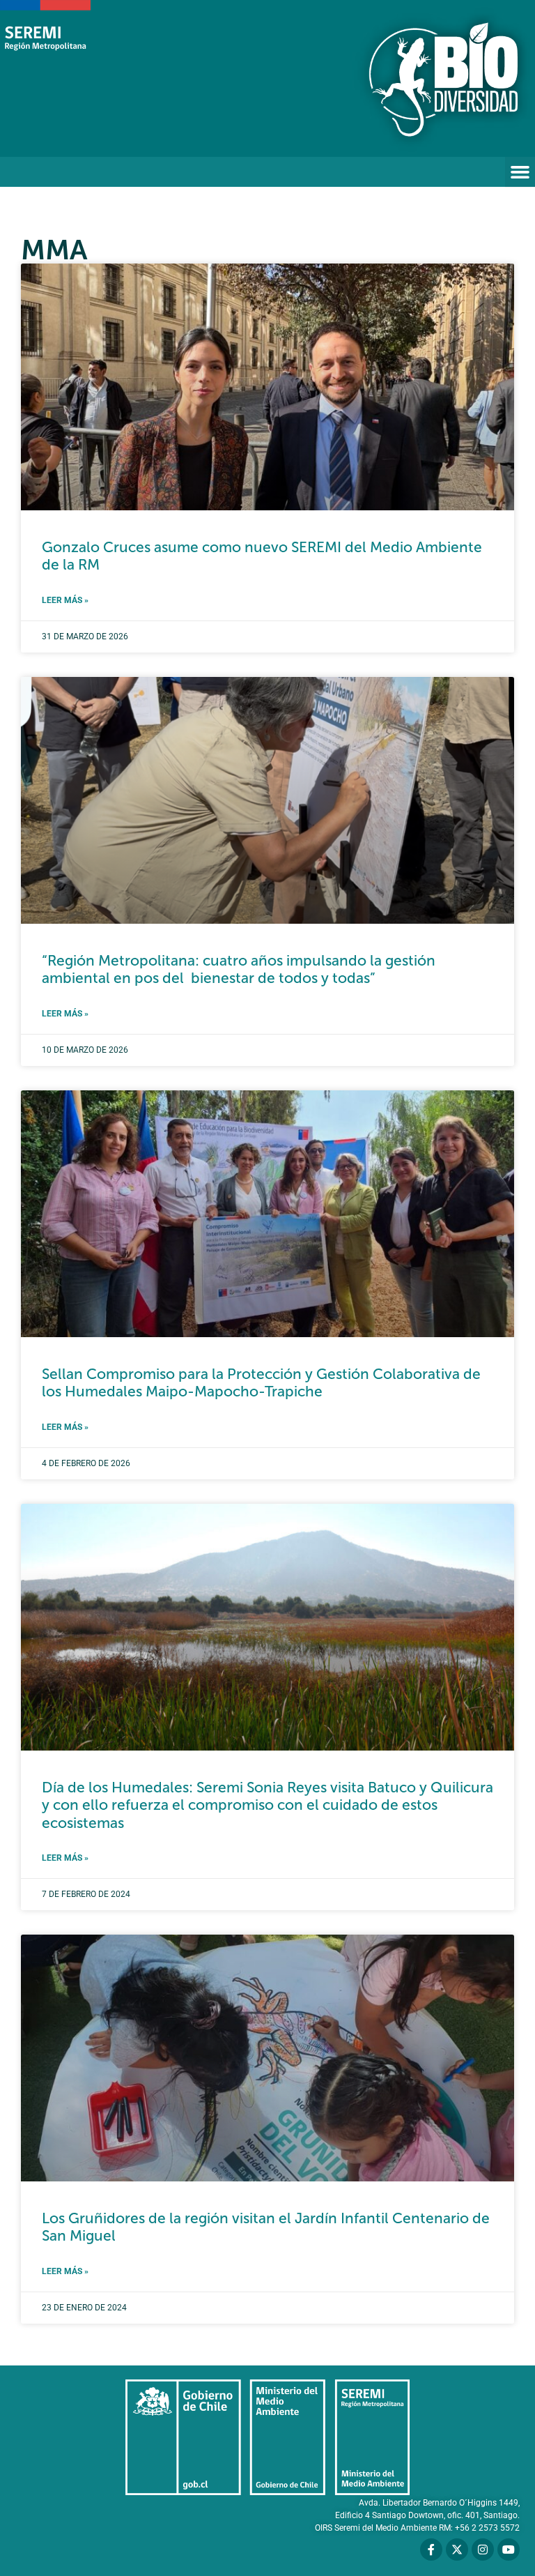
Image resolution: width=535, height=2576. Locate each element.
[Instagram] (483, 2550)
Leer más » (65, 600)
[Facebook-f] (431, 2550)
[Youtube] (509, 2550)
